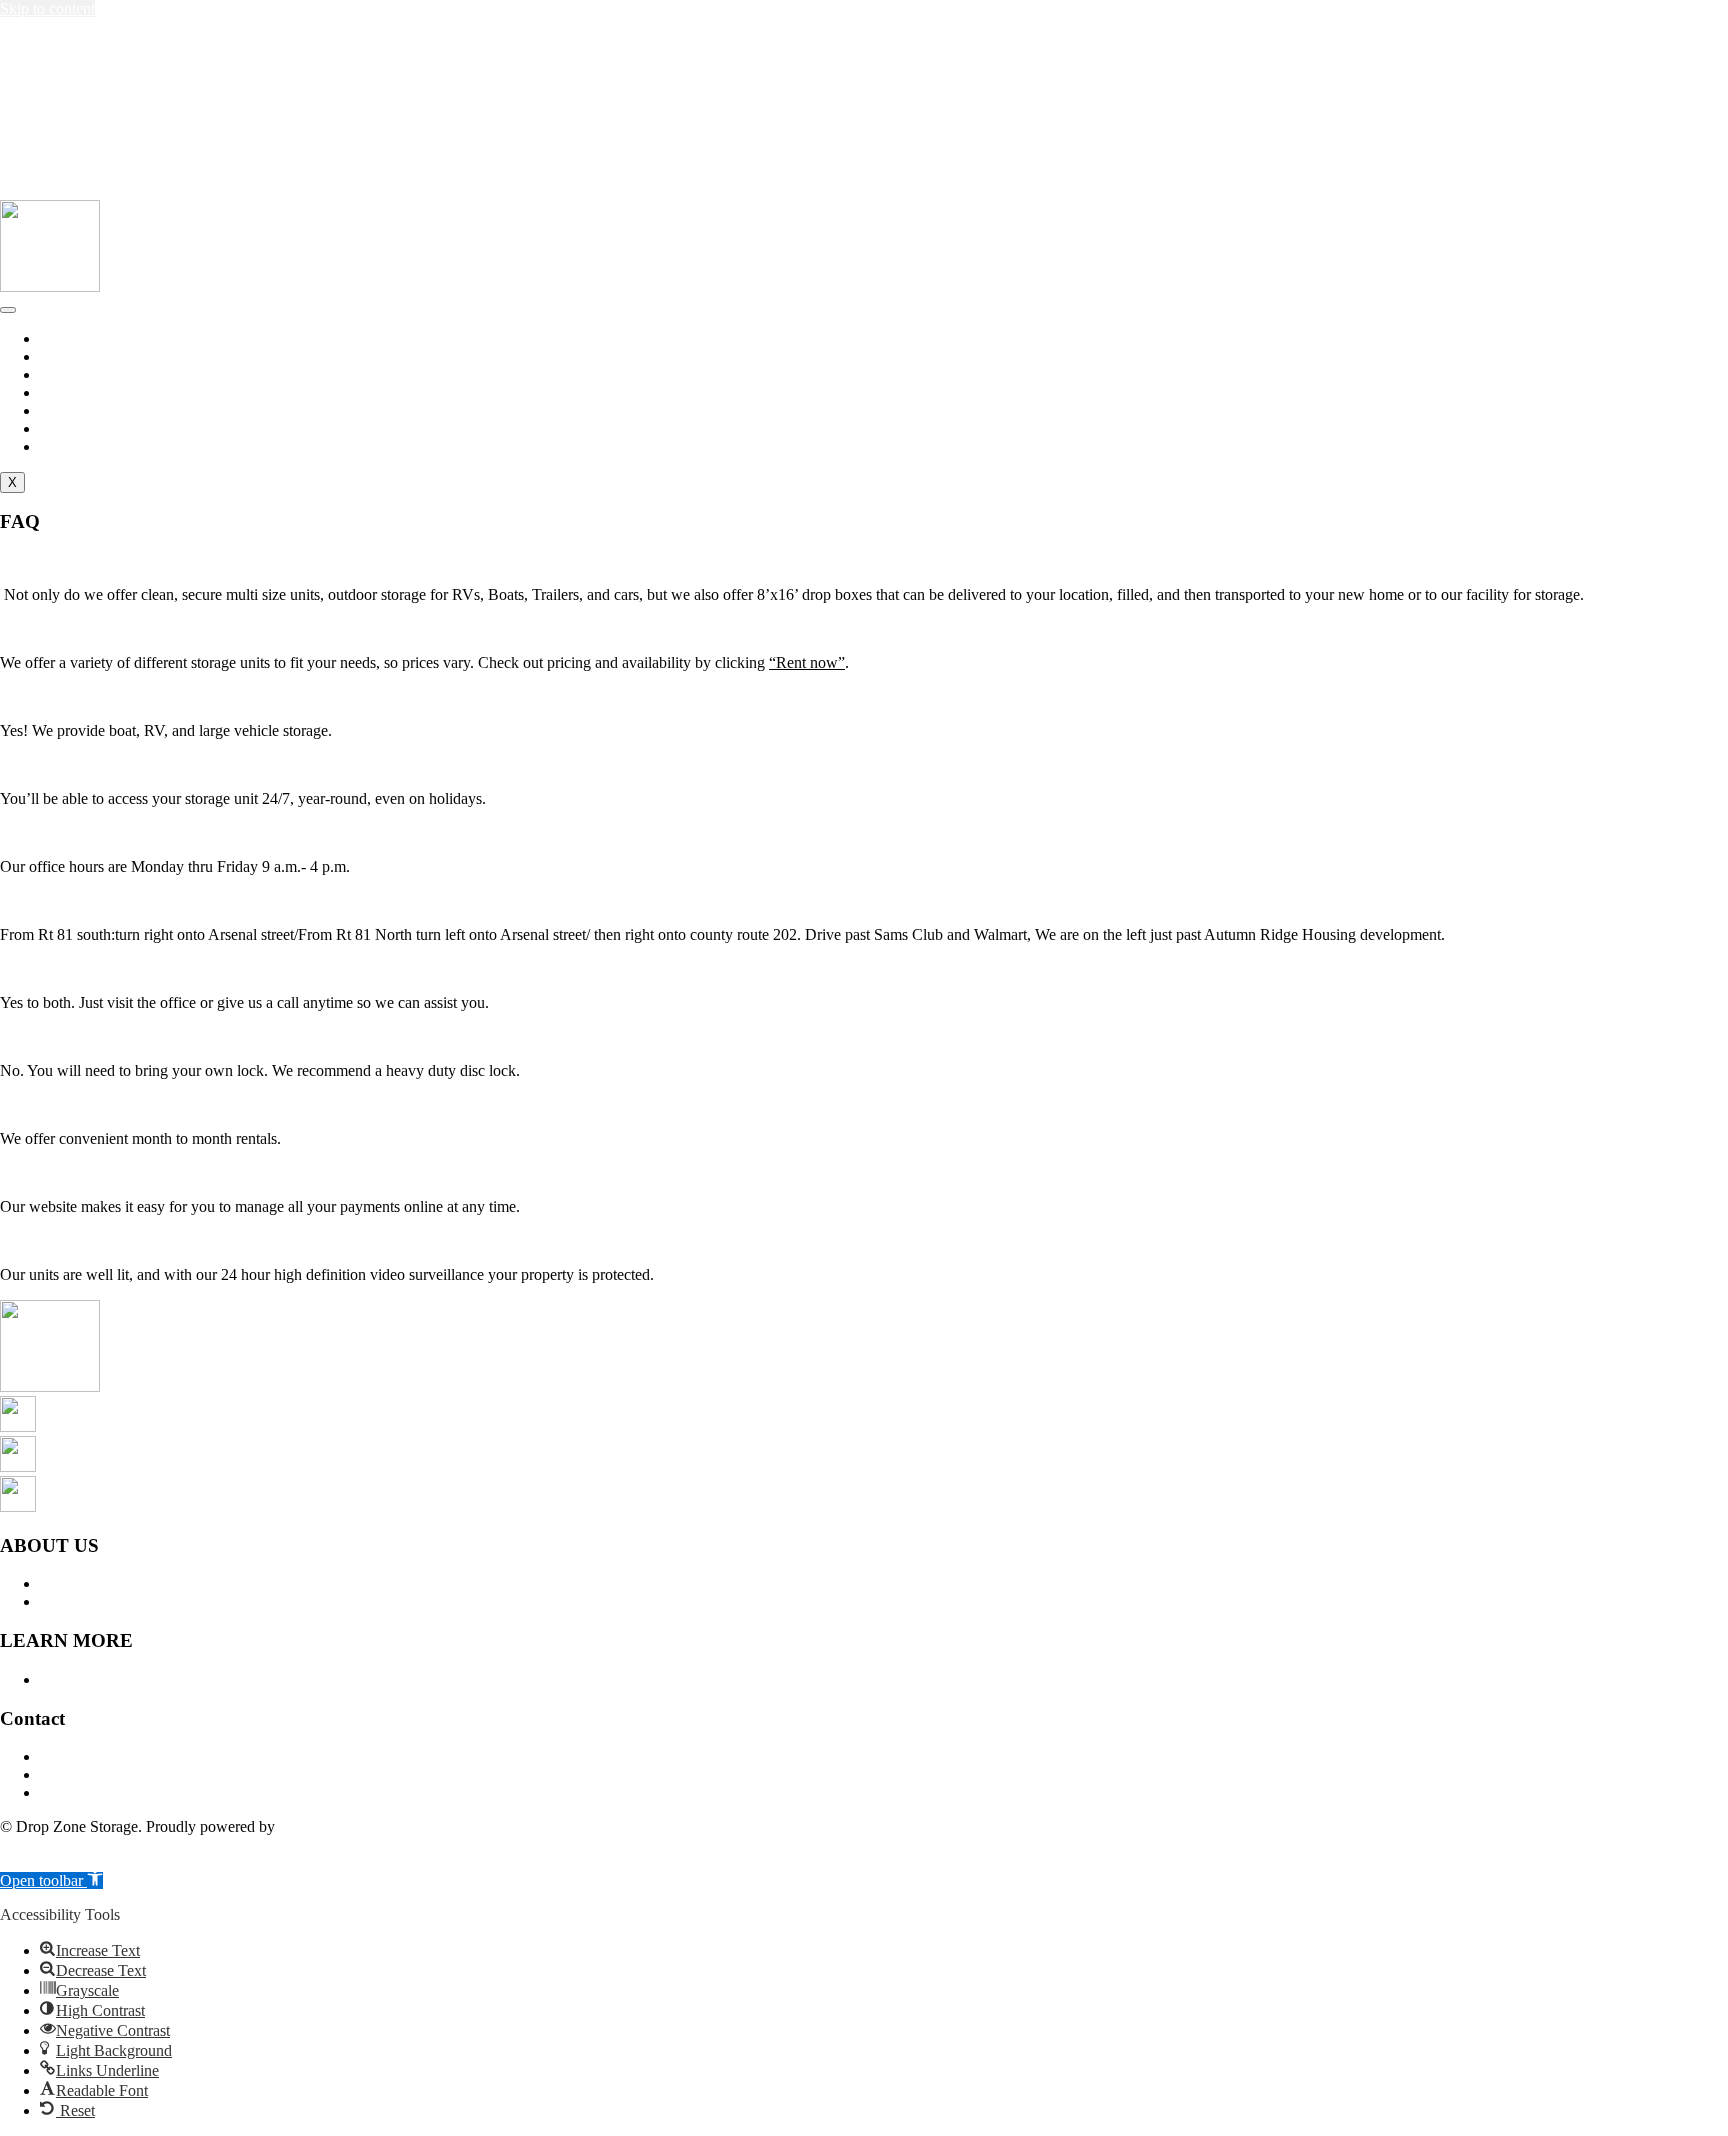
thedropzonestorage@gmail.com (132, 47)
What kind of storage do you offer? (110, 560)
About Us (71, 356)
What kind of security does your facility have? (145, 1240)
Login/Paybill (83, 446)
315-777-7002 (56, 87)
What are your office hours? (88, 832)
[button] (864, 561)
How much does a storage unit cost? (114, 628)
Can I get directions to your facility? (113, 900)
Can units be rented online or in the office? (134, 968)
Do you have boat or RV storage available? (136, 696)
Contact (64, 410)
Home (59, 338)
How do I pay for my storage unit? (109, 1172)
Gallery (63, 392)
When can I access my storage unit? (112, 764)
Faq (52, 374)
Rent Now (73, 428)
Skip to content (47, 8)
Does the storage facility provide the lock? (132, 1036)
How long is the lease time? (87, 1104)
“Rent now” (807, 662)
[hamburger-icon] (8, 310)
